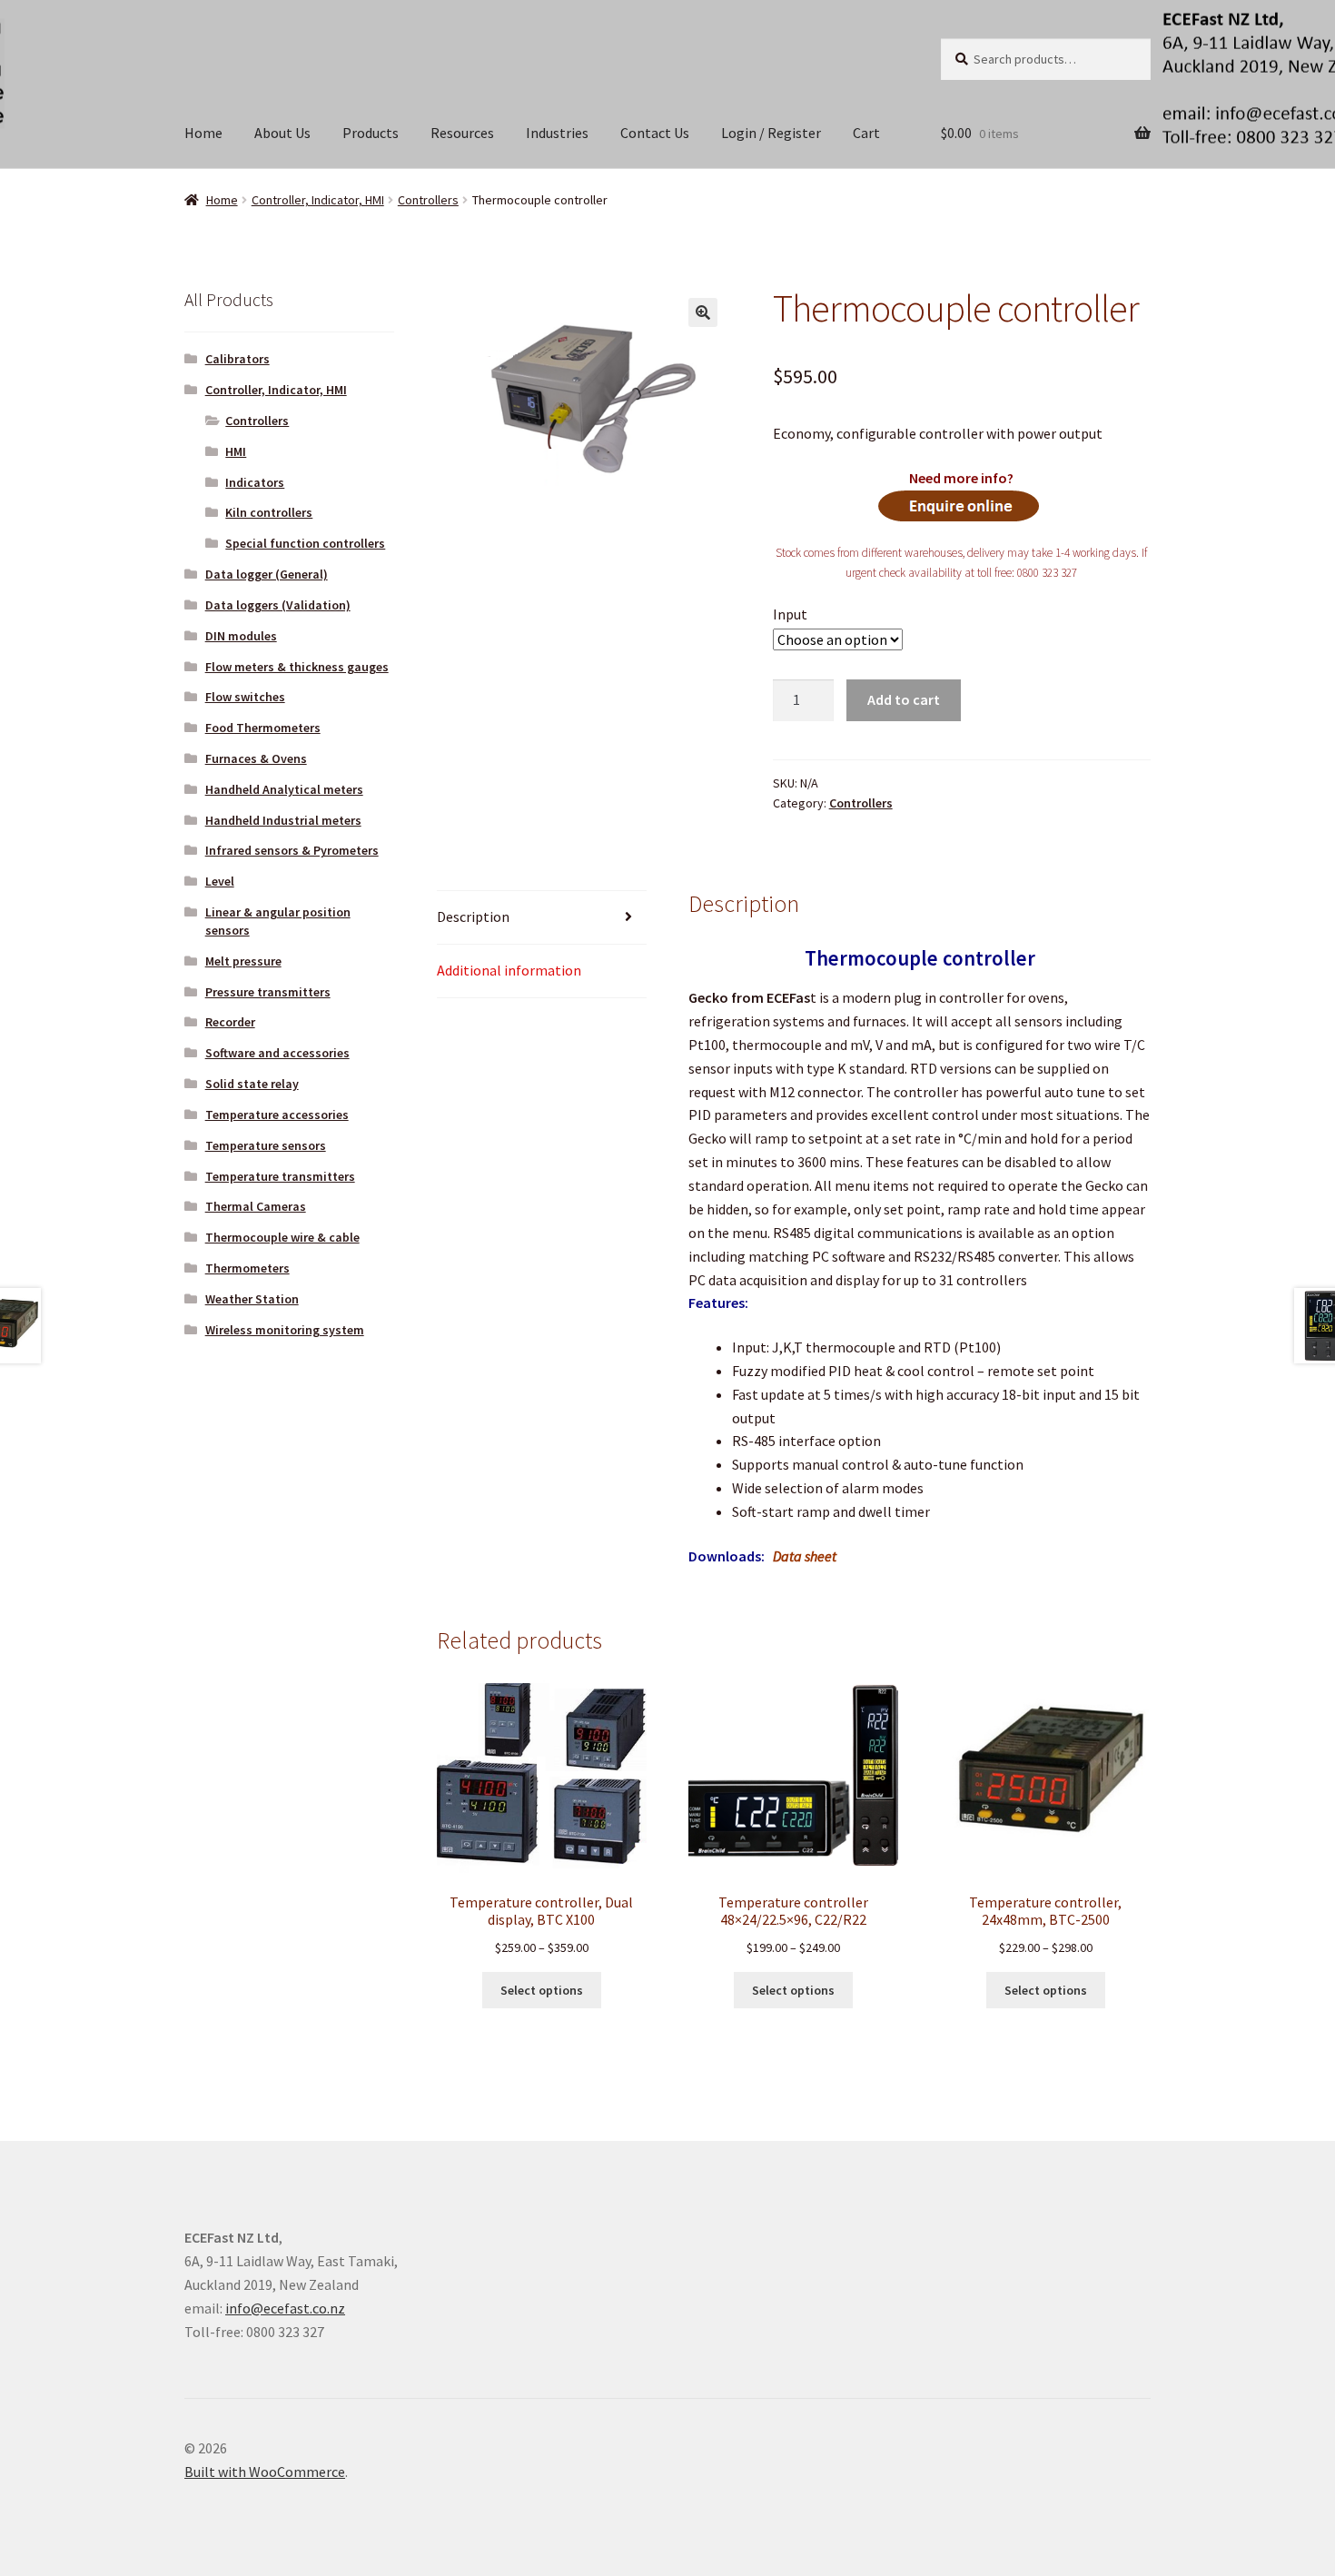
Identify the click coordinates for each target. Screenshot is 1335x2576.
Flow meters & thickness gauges (297, 667)
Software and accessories (277, 1053)
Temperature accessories (277, 1115)
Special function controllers (305, 543)
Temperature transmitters (280, 1176)
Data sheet (805, 1556)
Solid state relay (252, 1084)
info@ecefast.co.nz (285, 2308)
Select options (542, 1990)
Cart (866, 133)
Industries (557, 133)
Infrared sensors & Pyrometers (292, 850)
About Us (282, 133)
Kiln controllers (269, 512)
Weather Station (252, 1299)
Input (790, 614)
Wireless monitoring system (285, 1330)
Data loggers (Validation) (278, 605)
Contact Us (655, 133)
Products (371, 133)
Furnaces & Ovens (256, 758)
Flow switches (245, 697)
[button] (703, 312)
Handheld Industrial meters (283, 820)
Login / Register (771, 133)
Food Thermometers (263, 728)
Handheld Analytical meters (284, 789)
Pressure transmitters (268, 992)
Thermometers (247, 1268)
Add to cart (904, 699)
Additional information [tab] (509, 970)
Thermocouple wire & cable (282, 1237)
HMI (236, 451)
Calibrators (237, 359)
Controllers (428, 200)
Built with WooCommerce (265, 2472)
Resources (462, 133)
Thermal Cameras (256, 1206)
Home (203, 133)
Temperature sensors (266, 1145)
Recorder (230, 1022)
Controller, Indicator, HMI (318, 200)
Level (220, 881)
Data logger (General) (267, 574)
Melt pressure (243, 961)
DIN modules (241, 636)
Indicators (255, 482)
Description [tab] (473, 916)
